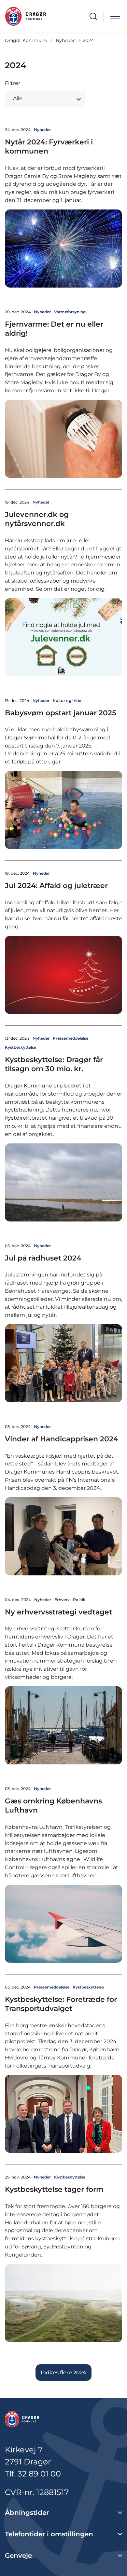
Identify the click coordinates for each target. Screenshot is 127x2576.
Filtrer (13, 83)
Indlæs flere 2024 (63, 2373)
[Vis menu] (115, 16)
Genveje (18, 2556)
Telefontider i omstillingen (49, 2534)
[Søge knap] (93, 16)
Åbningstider (27, 2513)
